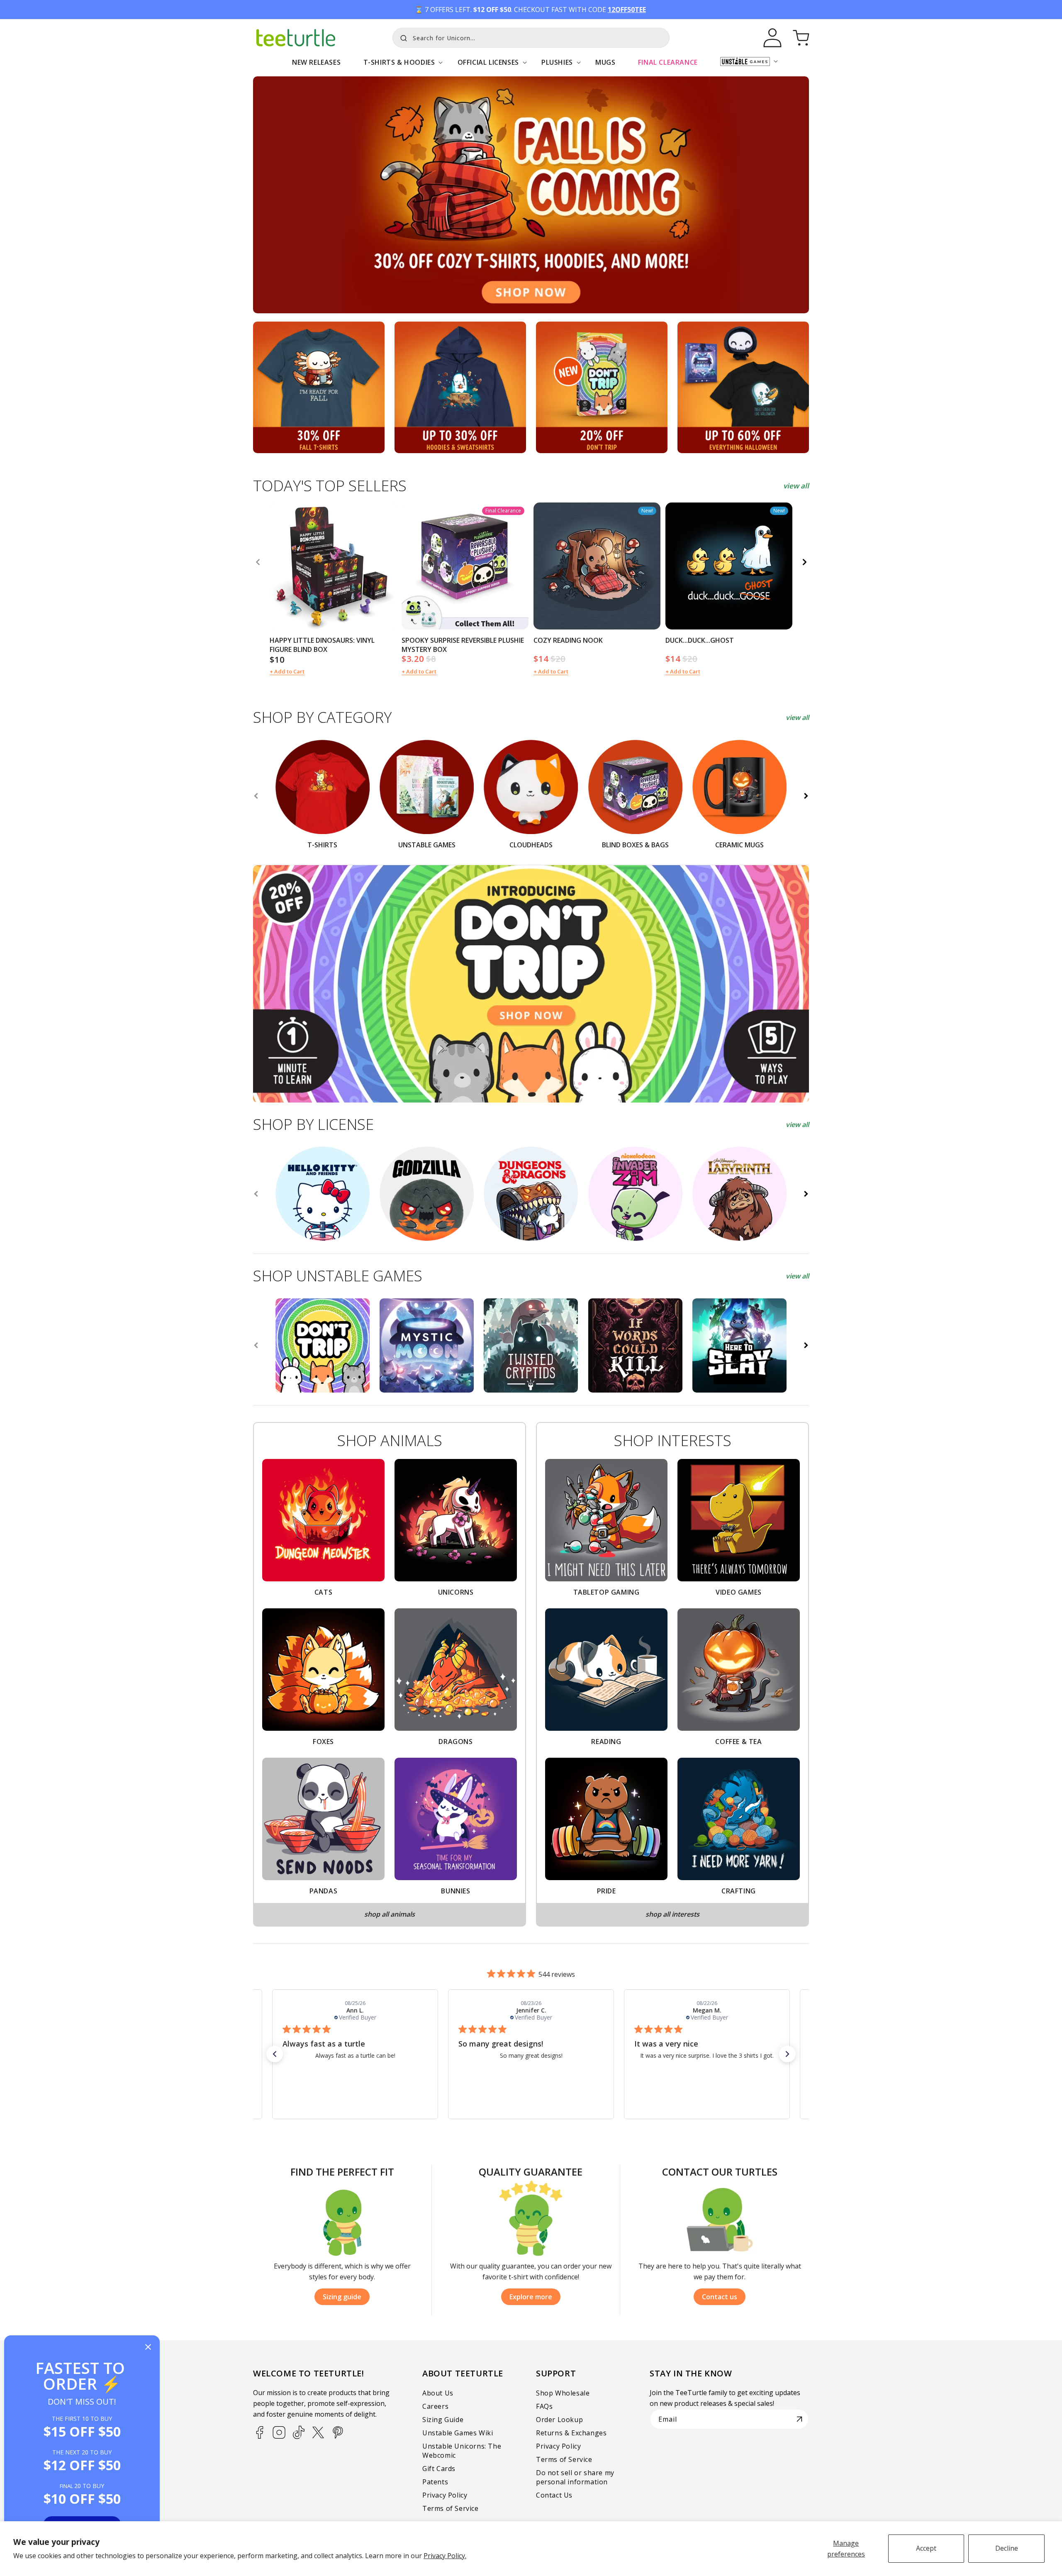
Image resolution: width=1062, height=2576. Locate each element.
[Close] (148, 2348)
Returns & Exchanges (571, 2433)
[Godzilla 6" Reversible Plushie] (427, 1194)
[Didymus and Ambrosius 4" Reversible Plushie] (739, 1194)
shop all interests (672, 1914)
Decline (1007, 2548)
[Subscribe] (799, 2419)
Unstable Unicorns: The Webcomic (462, 2451)
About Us (438, 2393)
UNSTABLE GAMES (427, 845)
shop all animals (390, 1914)
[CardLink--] (602, 387)
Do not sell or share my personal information (575, 2477)
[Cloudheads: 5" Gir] (635, 1194)
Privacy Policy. (445, 2556)
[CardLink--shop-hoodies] (460, 387)
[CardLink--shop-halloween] (743, 387)
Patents (435, 2482)
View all (797, 717)
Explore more (531, 2297)
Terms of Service (451, 2508)
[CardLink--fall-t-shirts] (319, 387)
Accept (926, 2548)
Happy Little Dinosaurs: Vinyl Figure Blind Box (322, 645)
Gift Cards (439, 2469)
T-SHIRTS (322, 845)
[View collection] (531, 195)
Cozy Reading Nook (568, 640)
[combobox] (531, 38)
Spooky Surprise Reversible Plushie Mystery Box (463, 645)
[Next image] (387, 566)
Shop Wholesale (563, 2393)
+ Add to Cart (287, 671)
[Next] (804, 562)
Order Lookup (559, 2420)
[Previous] (258, 562)
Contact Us (554, 2495)
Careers (435, 2406)
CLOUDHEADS (531, 845)
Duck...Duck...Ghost (700, 640)
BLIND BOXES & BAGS (635, 845)
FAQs (544, 2406)
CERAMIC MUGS (739, 845)
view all (796, 486)
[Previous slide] (256, 796)
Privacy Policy (445, 2495)
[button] (399, 67)
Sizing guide (342, 2297)
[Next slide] (806, 796)
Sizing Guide (443, 2420)
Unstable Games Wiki (458, 2433)
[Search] (402, 37)
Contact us (720, 2297)
